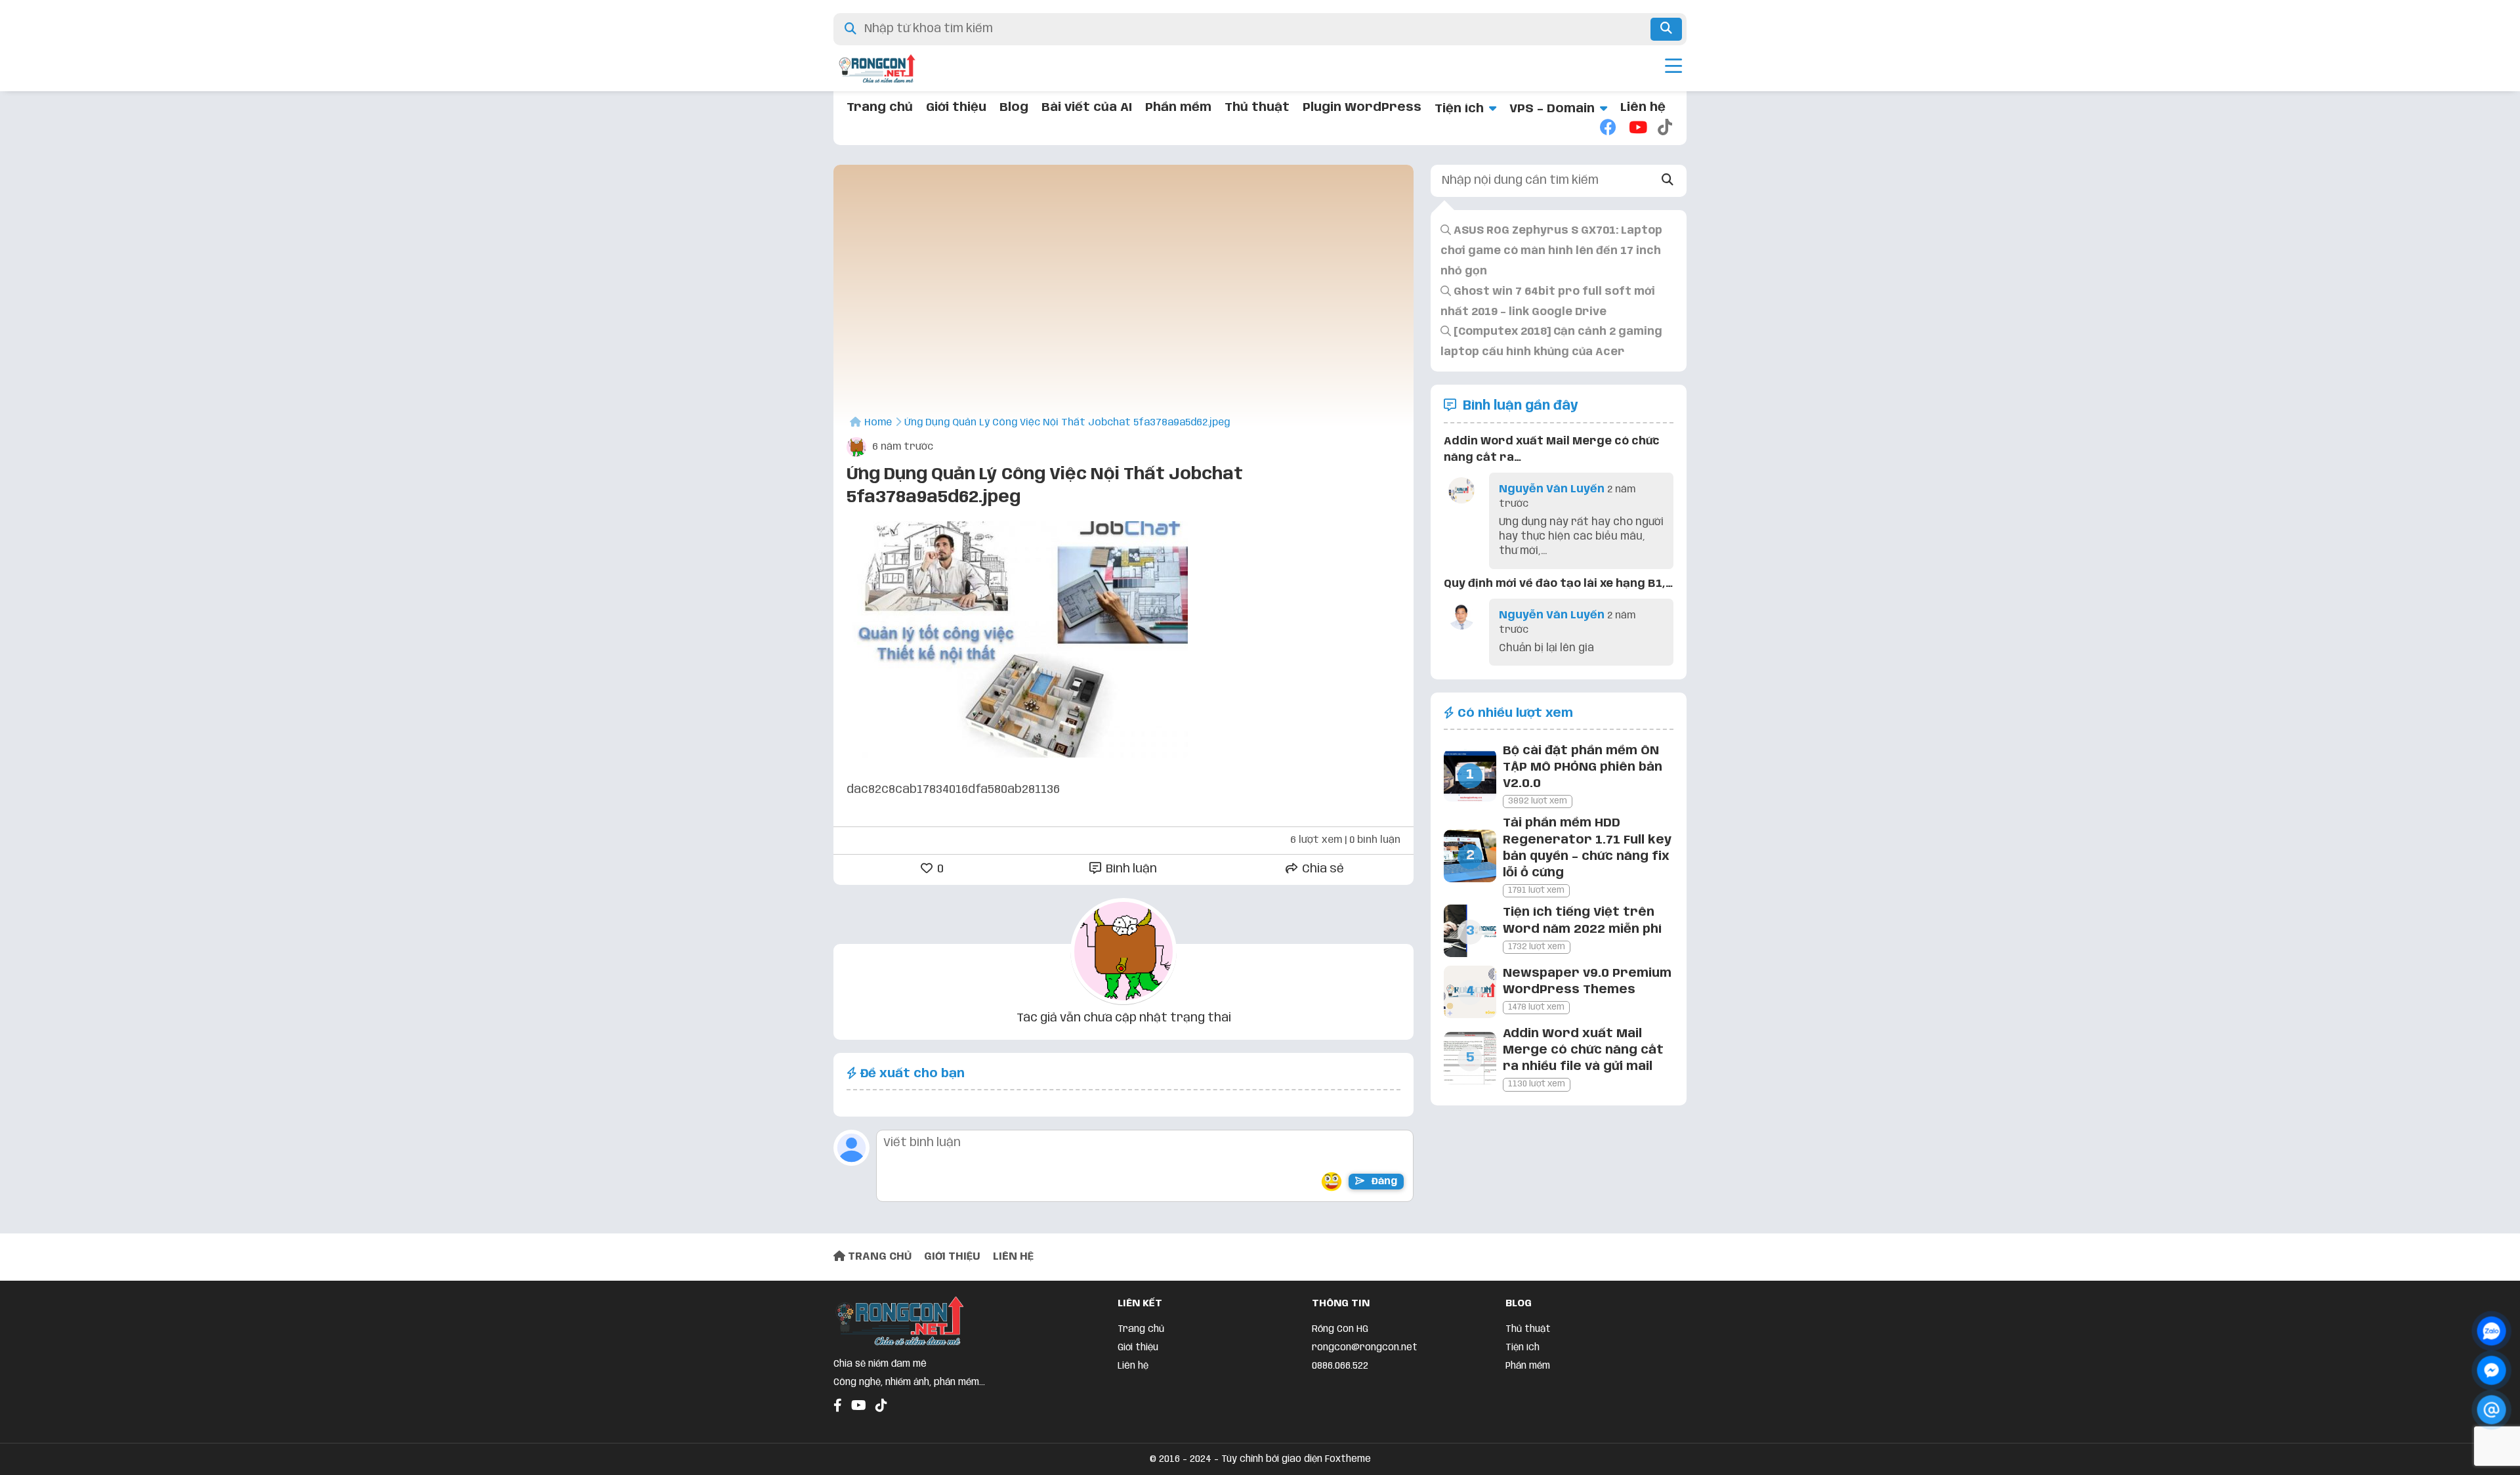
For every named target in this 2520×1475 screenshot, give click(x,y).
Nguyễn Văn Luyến (1552, 489)
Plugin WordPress (1362, 108)
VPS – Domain (1552, 109)
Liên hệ (1643, 108)
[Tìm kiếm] (1666, 29)
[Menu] (1673, 68)
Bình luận (1130, 869)
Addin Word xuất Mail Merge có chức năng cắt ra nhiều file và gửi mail (1583, 1050)
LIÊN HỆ (1013, 1257)
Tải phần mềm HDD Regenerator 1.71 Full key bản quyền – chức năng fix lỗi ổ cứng (1587, 848)
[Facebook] (1608, 129)
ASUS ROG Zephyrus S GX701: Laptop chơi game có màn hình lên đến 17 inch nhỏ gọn (1551, 251)
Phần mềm (1178, 108)
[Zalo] (2491, 1331)
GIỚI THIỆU (952, 1257)
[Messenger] (2491, 1370)
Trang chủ (880, 108)
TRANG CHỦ (878, 1257)
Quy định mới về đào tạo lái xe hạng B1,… (1558, 584)
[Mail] (2491, 1410)
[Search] (1668, 181)
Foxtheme (1348, 1459)
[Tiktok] (1666, 129)
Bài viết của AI (1087, 108)
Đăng (1383, 1182)
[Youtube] (1637, 129)
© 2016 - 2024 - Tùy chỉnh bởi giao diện (1237, 1459)
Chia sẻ (1322, 869)
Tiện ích (1459, 109)
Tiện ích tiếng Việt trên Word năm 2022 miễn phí (1582, 921)
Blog (1014, 108)
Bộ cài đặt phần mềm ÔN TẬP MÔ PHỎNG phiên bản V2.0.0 (1583, 767)
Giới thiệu (956, 108)
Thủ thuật (1257, 108)
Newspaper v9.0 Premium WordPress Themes (1587, 982)
